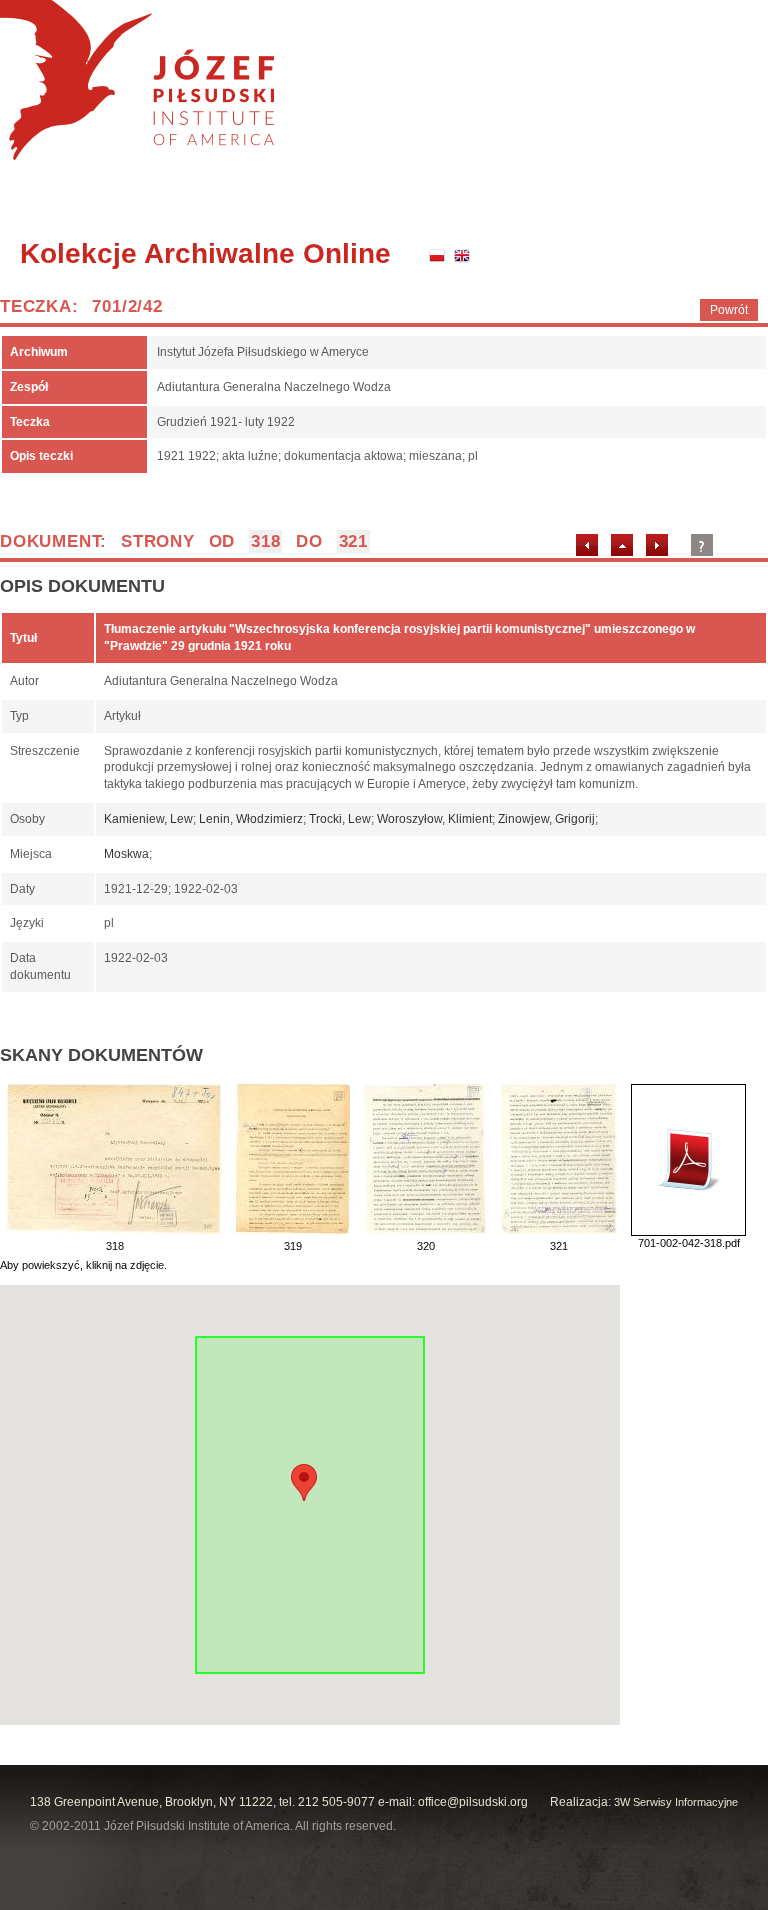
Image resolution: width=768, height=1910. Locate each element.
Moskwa (126, 854)
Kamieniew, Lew (148, 819)
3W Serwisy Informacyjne (676, 1802)
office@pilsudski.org (473, 1802)
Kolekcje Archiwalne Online (205, 253)
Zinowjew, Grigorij (546, 819)
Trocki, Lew (340, 819)
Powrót (729, 310)
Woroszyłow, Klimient (434, 819)
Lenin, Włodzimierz (251, 819)
